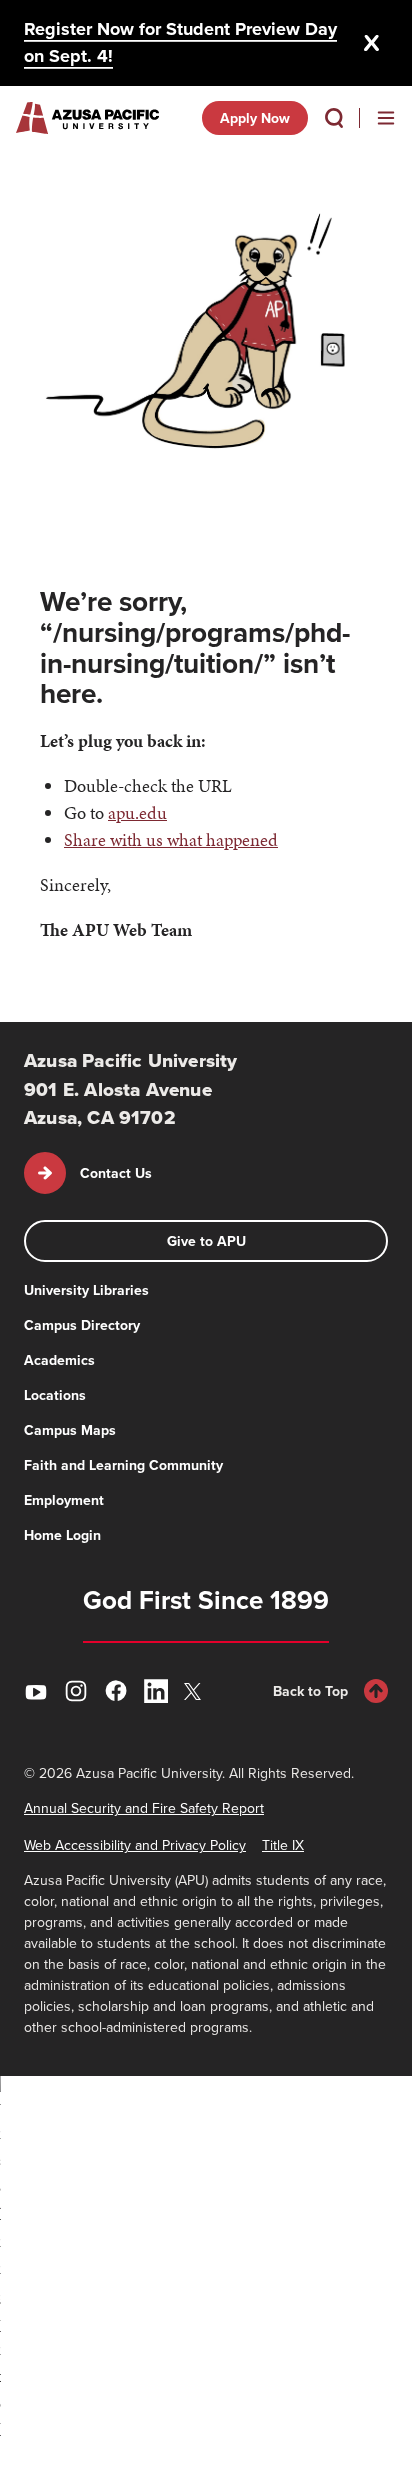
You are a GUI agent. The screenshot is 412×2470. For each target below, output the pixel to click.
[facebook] (116, 1691)
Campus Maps (70, 1430)
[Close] (372, 43)
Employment (64, 1500)
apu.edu (137, 812)
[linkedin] (156, 1691)
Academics (59, 1360)
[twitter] (196, 1691)
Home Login (62, 1535)
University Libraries (86, 1290)
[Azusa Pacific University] (87, 118)
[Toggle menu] (386, 118)
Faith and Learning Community (123, 1465)
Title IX (283, 1845)
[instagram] (76, 1691)
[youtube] (36, 1691)
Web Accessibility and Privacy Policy (135, 1845)
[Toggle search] (334, 118)
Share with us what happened (171, 839)
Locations (55, 1395)
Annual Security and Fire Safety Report (144, 1808)
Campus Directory (82, 1325)
